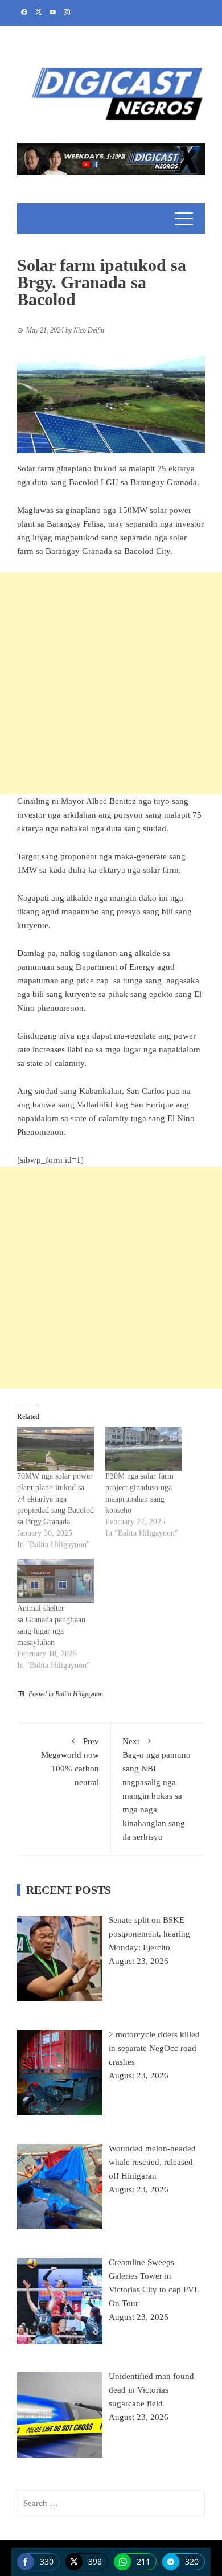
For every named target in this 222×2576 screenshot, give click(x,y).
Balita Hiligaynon (79, 1694)
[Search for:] (111, 2503)
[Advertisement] (111, 683)
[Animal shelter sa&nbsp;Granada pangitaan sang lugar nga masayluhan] (55, 1581)
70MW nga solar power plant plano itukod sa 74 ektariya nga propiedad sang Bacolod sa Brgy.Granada (55, 1499)
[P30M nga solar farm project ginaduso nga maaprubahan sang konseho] (144, 1449)
